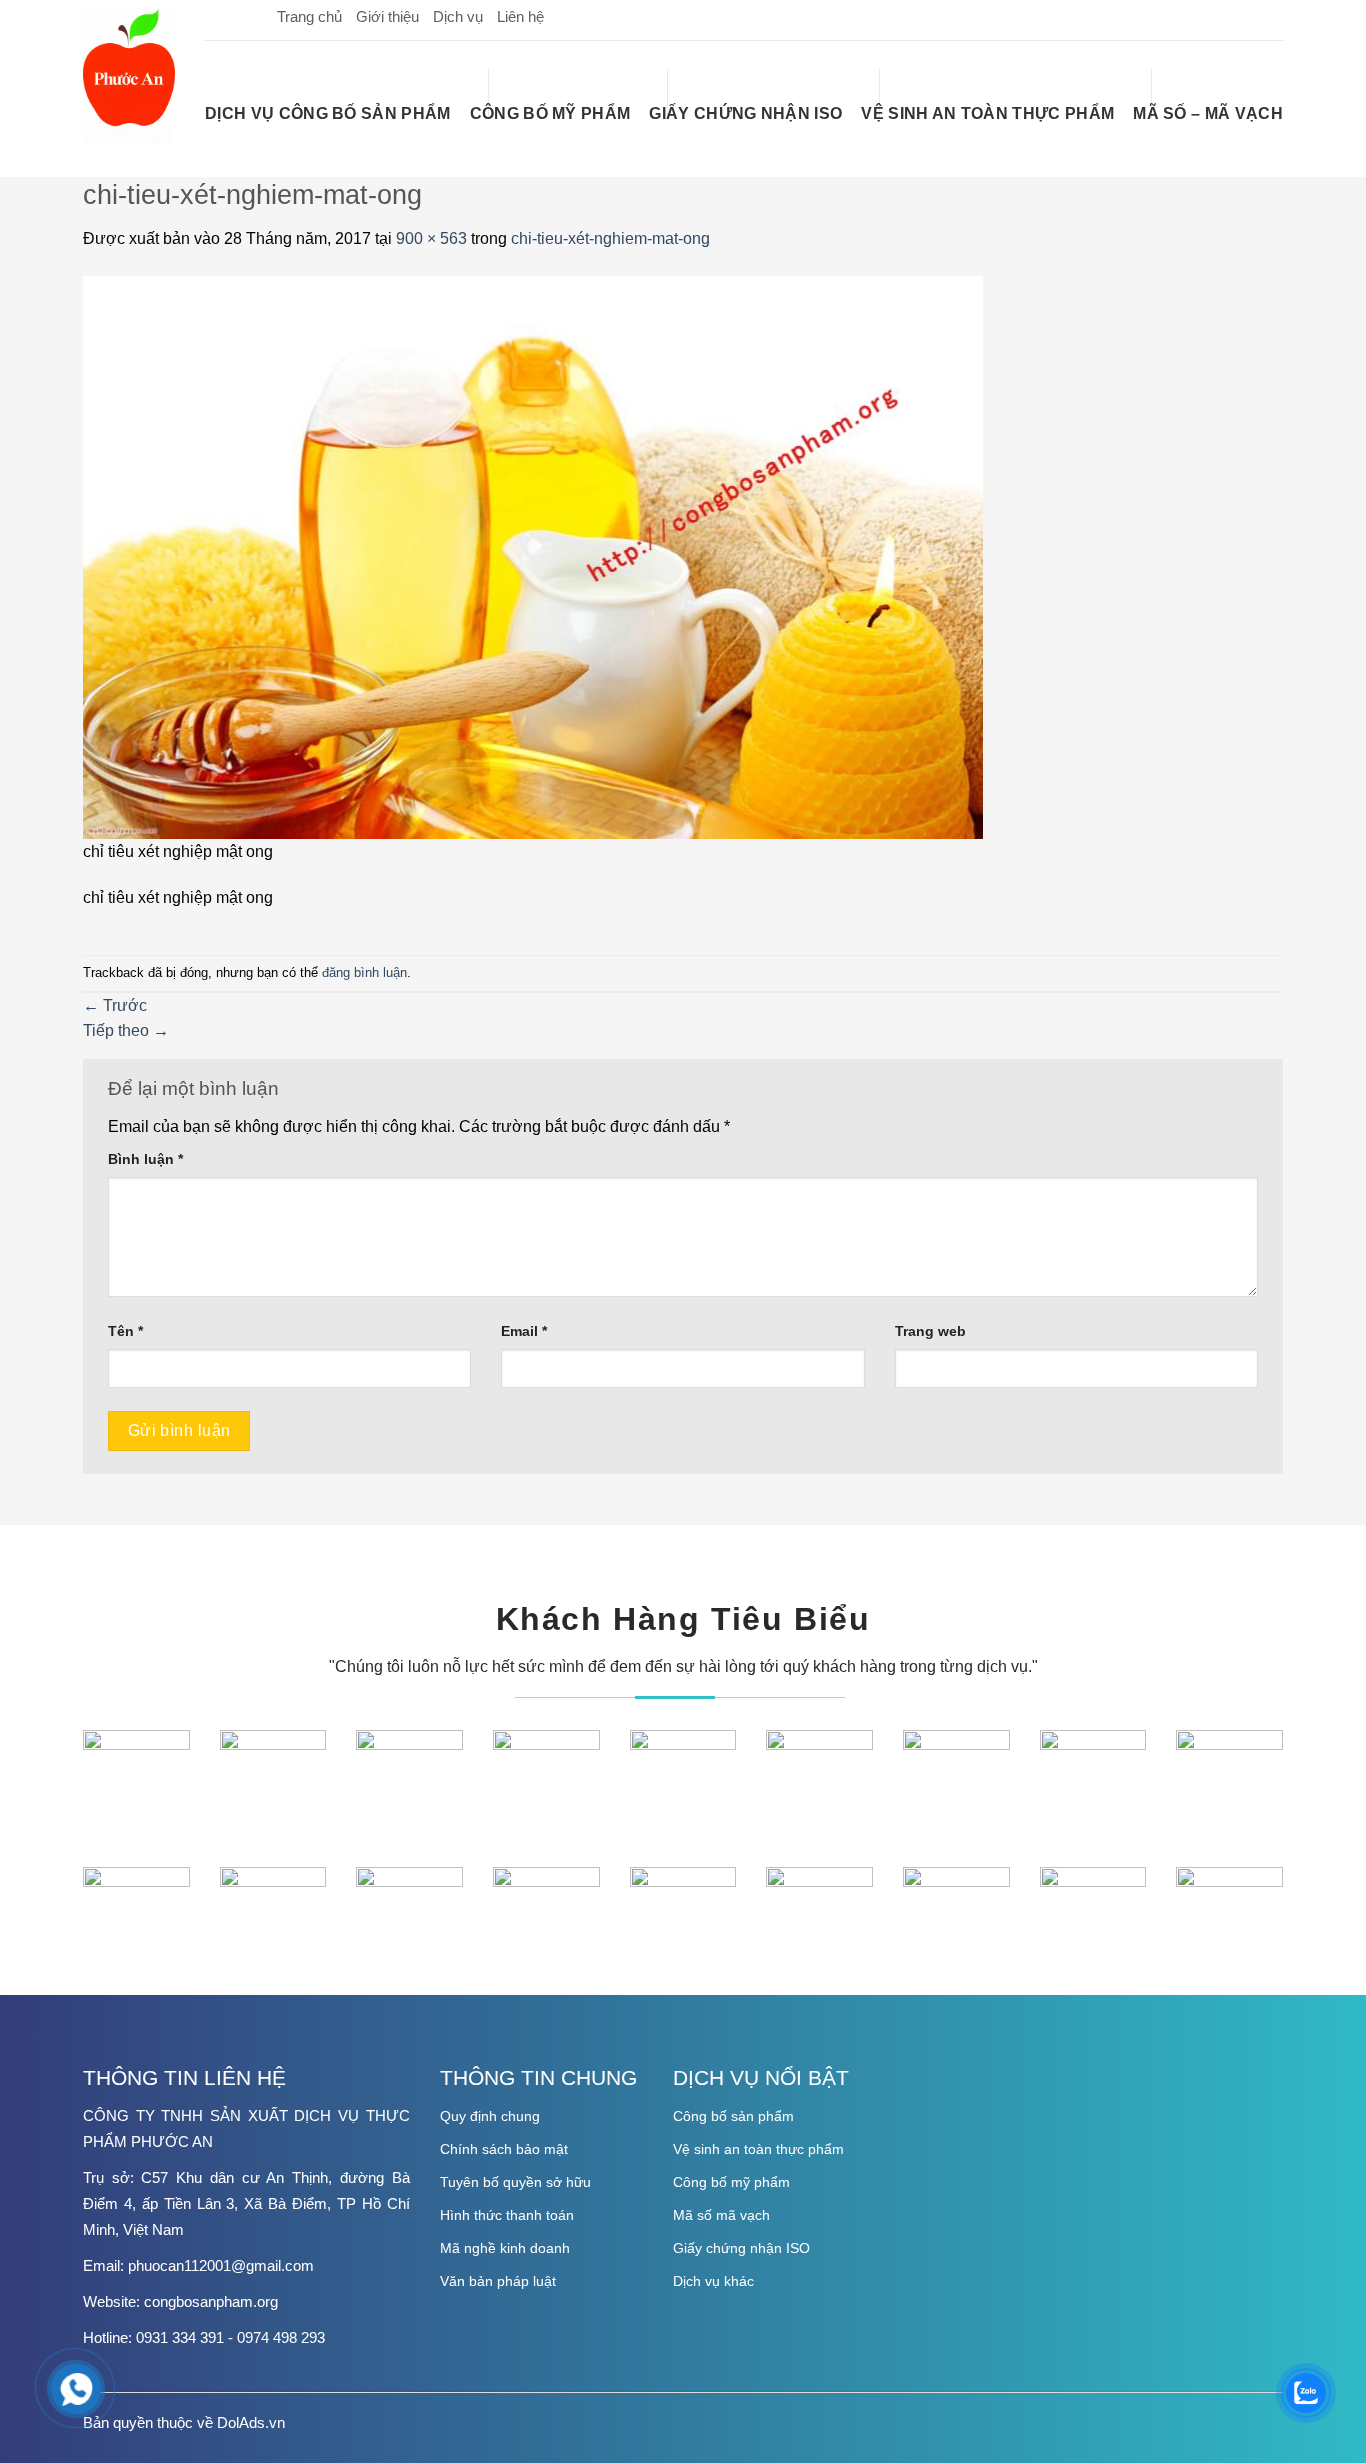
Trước (115, 1005)
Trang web (930, 1331)
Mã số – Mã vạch (1208, 113)
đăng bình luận (364, 972)
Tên (125, 1331)
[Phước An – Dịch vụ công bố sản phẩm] (129, 74)
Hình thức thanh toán (507, 2215)
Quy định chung (490, 2116)
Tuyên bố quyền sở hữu (515, 2182)
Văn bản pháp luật (498, 2281)
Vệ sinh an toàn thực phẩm (987, 113)
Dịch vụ (458, 16)
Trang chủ (309, 16)
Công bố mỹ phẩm (550, 113)
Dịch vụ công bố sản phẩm (328, 113)
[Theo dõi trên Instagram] (1203, 16)
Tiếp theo (126, 1030)
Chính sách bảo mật (504, 2149)
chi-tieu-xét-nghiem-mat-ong (610, 238)
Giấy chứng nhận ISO (745, 113)
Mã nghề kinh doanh (505, 2248)
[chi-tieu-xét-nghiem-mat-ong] (533, 555)
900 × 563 (431, 238)
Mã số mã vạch (721, 2215)
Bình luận (145, 1159)
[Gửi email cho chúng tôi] (1235, 16)
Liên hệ (520, 16)
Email (524, 1331)
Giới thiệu (387, 16)
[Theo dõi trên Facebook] (1171, 16)
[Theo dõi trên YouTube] (1267, 16)
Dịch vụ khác (713, 2281)
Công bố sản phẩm (733, 2116)
